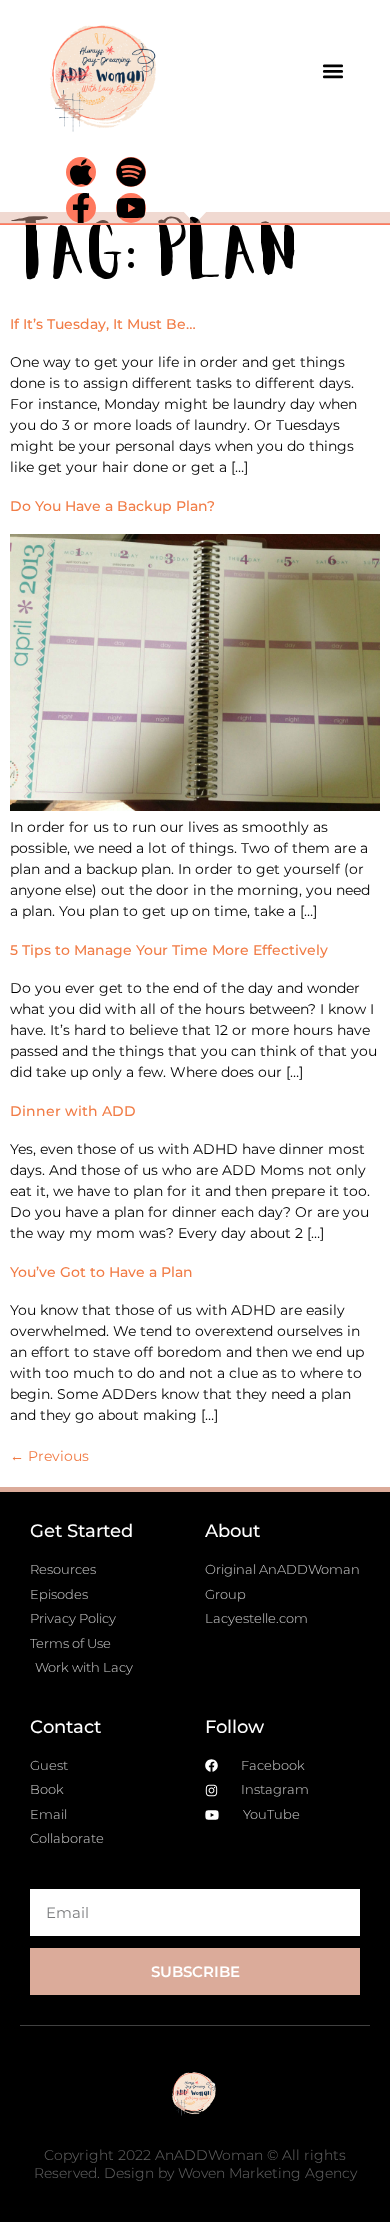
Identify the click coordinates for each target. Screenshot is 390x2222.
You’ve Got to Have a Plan (101, 1272)
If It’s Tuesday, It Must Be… (103, 324)
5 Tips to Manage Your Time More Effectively (169, 950)
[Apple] (81, 172)
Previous (49, 1456)
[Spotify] (131, 172)
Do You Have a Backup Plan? (112, 506)
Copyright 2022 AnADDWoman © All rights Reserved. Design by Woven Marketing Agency (195, 2164)
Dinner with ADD (73, 1111)
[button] (332, 70)
